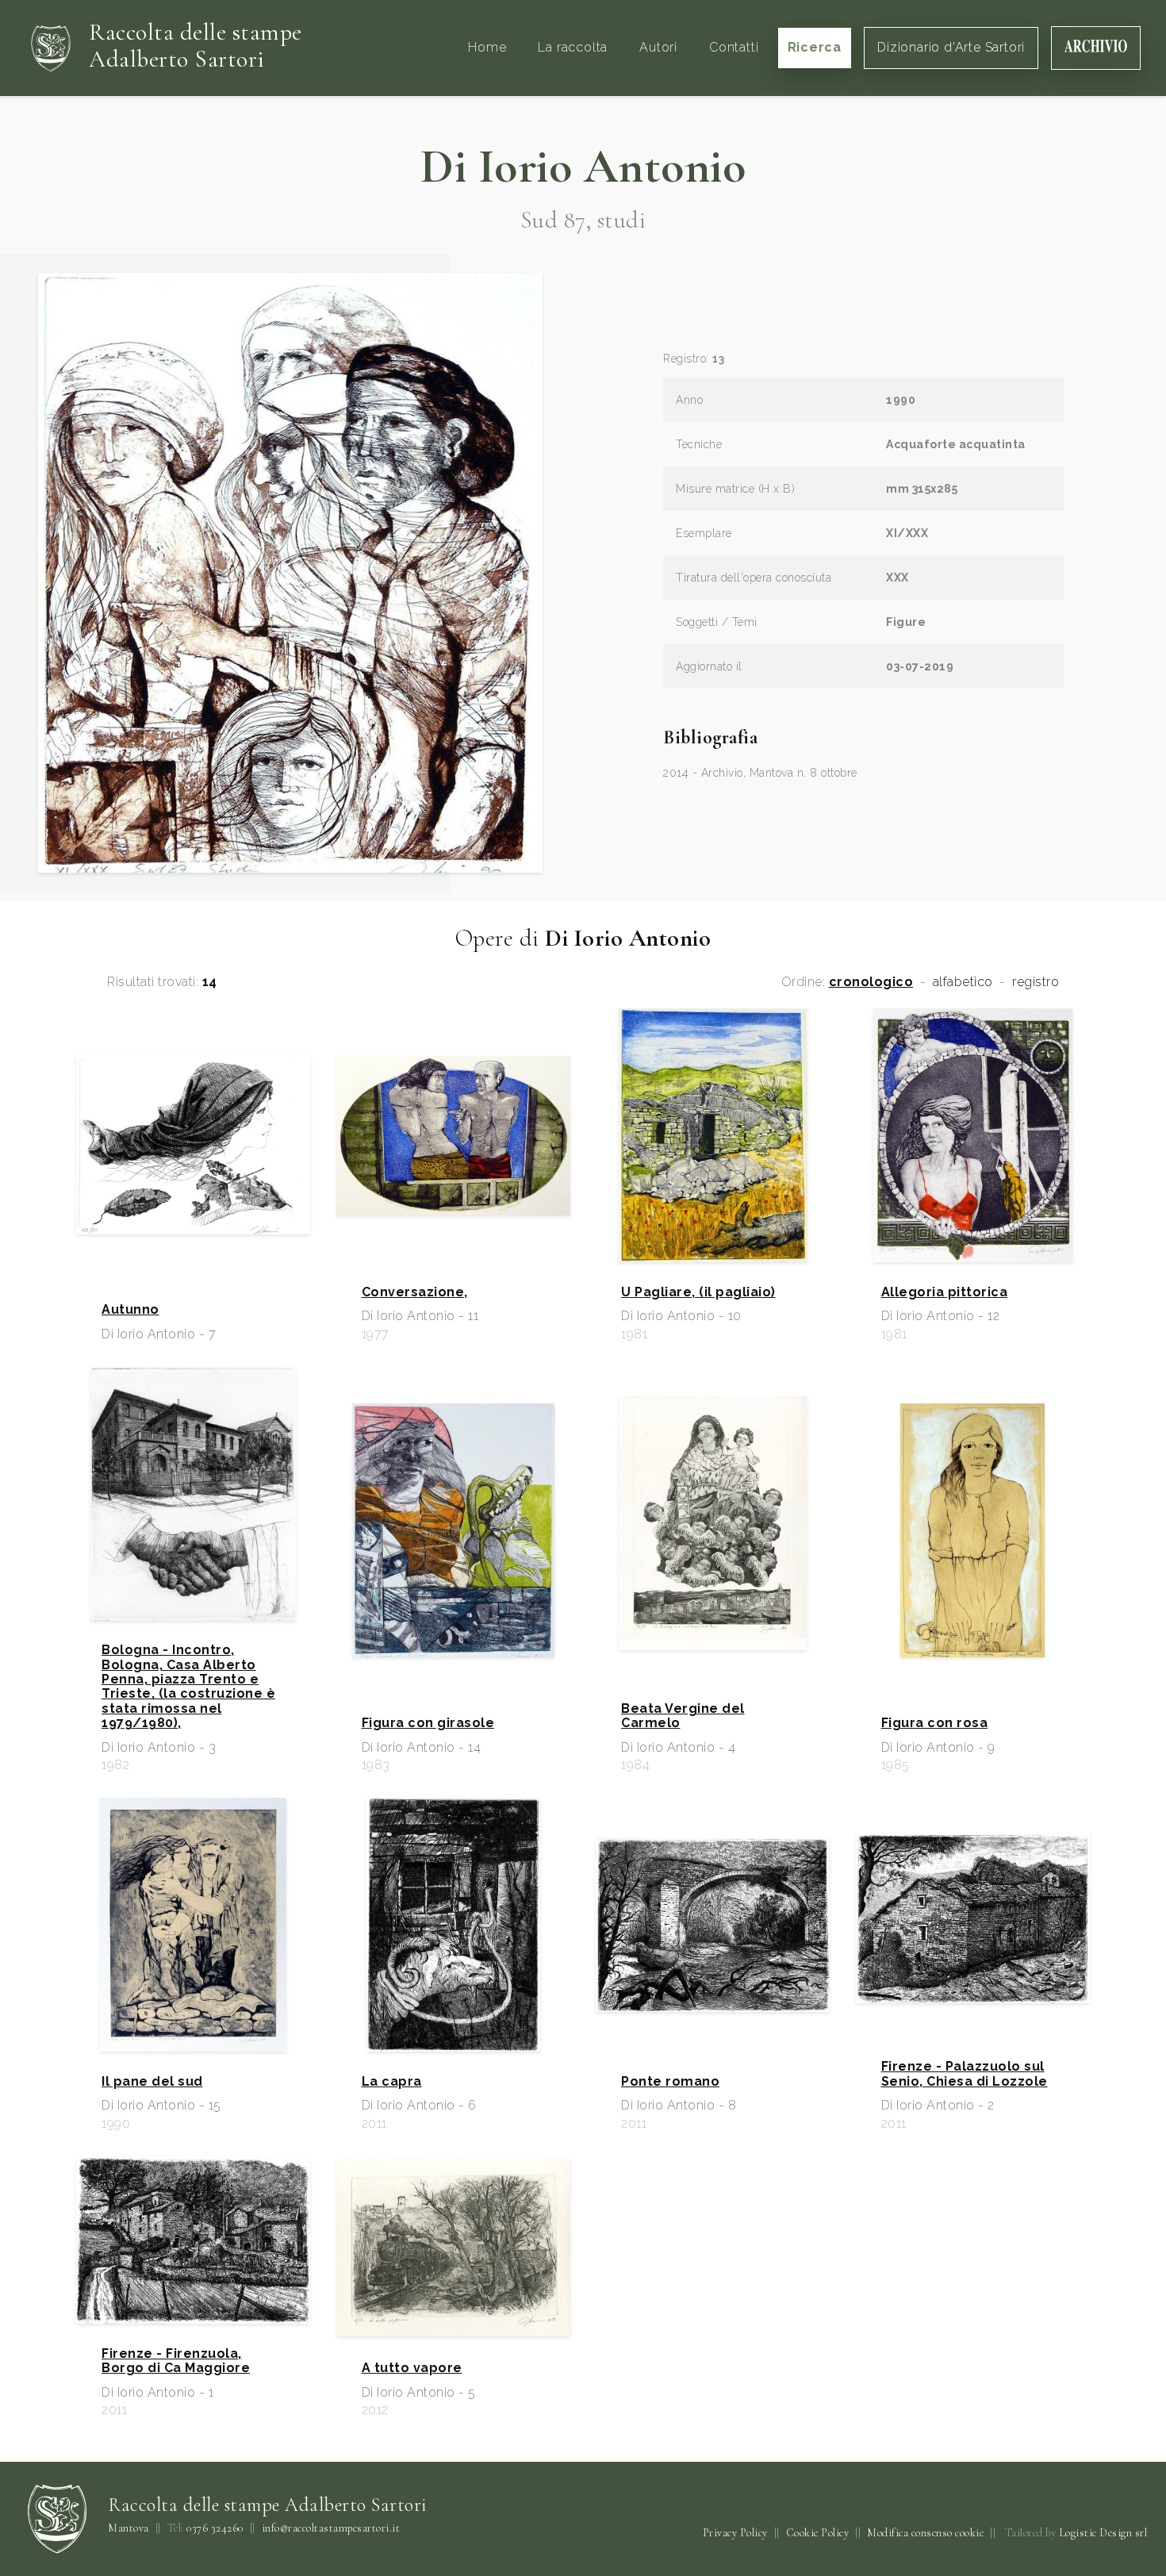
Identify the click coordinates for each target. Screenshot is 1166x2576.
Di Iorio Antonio (583, 167)
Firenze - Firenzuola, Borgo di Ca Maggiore (176, 2361)
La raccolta (573, 47)
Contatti (734, 47)
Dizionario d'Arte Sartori (951, 47)
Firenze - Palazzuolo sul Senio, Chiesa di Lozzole (965, 2074)
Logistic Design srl (1103, 2533)
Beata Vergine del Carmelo (683, 1716)
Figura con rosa (935, 1723)
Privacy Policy (735, 2533)
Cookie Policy (818, 2533)
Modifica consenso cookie (925, 2533)
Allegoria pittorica (945, 1292)
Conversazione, (415, 1292)
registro (1036, 982)
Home (487, 47)
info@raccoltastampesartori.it (331, 2528)
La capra (392, 2082)
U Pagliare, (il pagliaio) (698, 1292)
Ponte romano (670, 2082)
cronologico (871, 982)
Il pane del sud (152, 2082)
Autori (658, 47)
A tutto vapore (412, 2368)
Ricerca (815, 47)
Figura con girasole (428, 1723)
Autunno (130, 1310)
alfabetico (963, 982)
